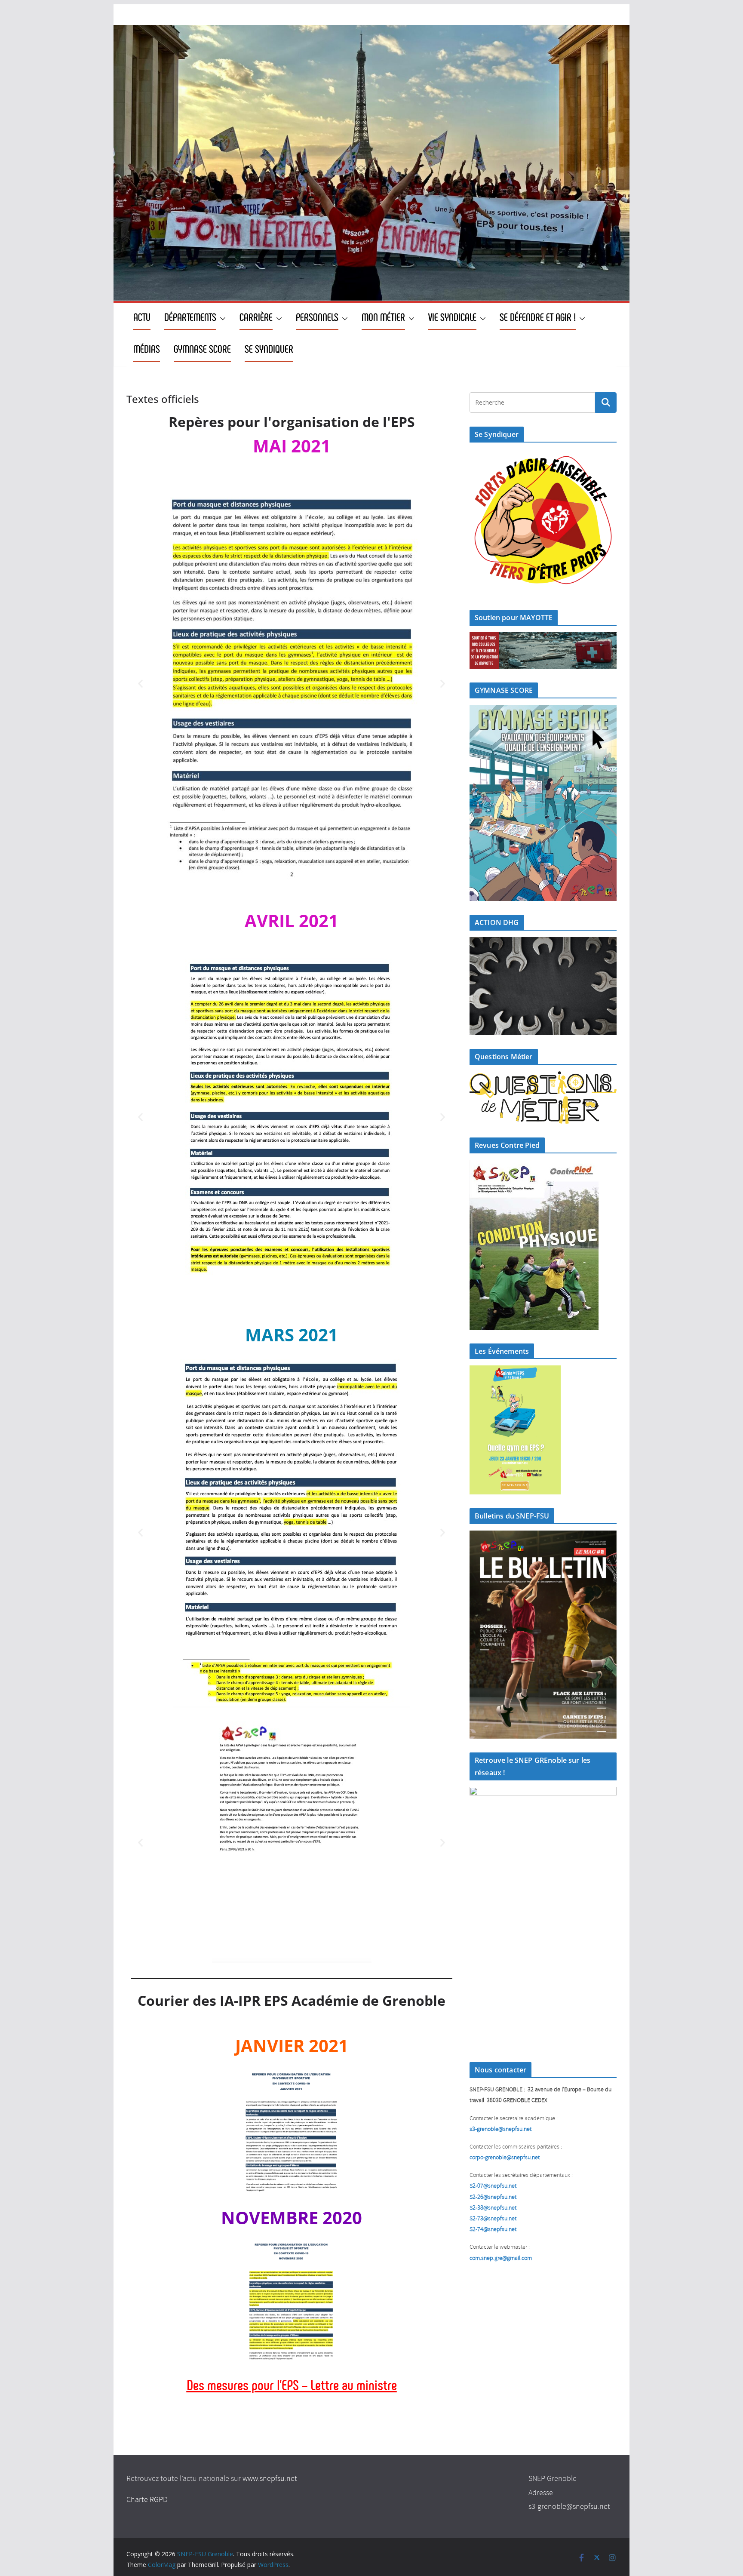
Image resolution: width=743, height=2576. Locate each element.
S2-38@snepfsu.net (493, 2208)
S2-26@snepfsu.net (493, 2197)
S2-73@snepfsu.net (493, 2219)
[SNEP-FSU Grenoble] (371, 31)
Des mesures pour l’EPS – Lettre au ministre (292, 2385)
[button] (221, 319)
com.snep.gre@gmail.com (501, 2258)
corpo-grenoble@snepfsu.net (505, 2158)
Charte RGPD (147, 2500)
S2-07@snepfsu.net (493, 2186)
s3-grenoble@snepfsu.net (569, 2507)
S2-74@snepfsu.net (493, 2230)
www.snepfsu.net (270, 2479)
